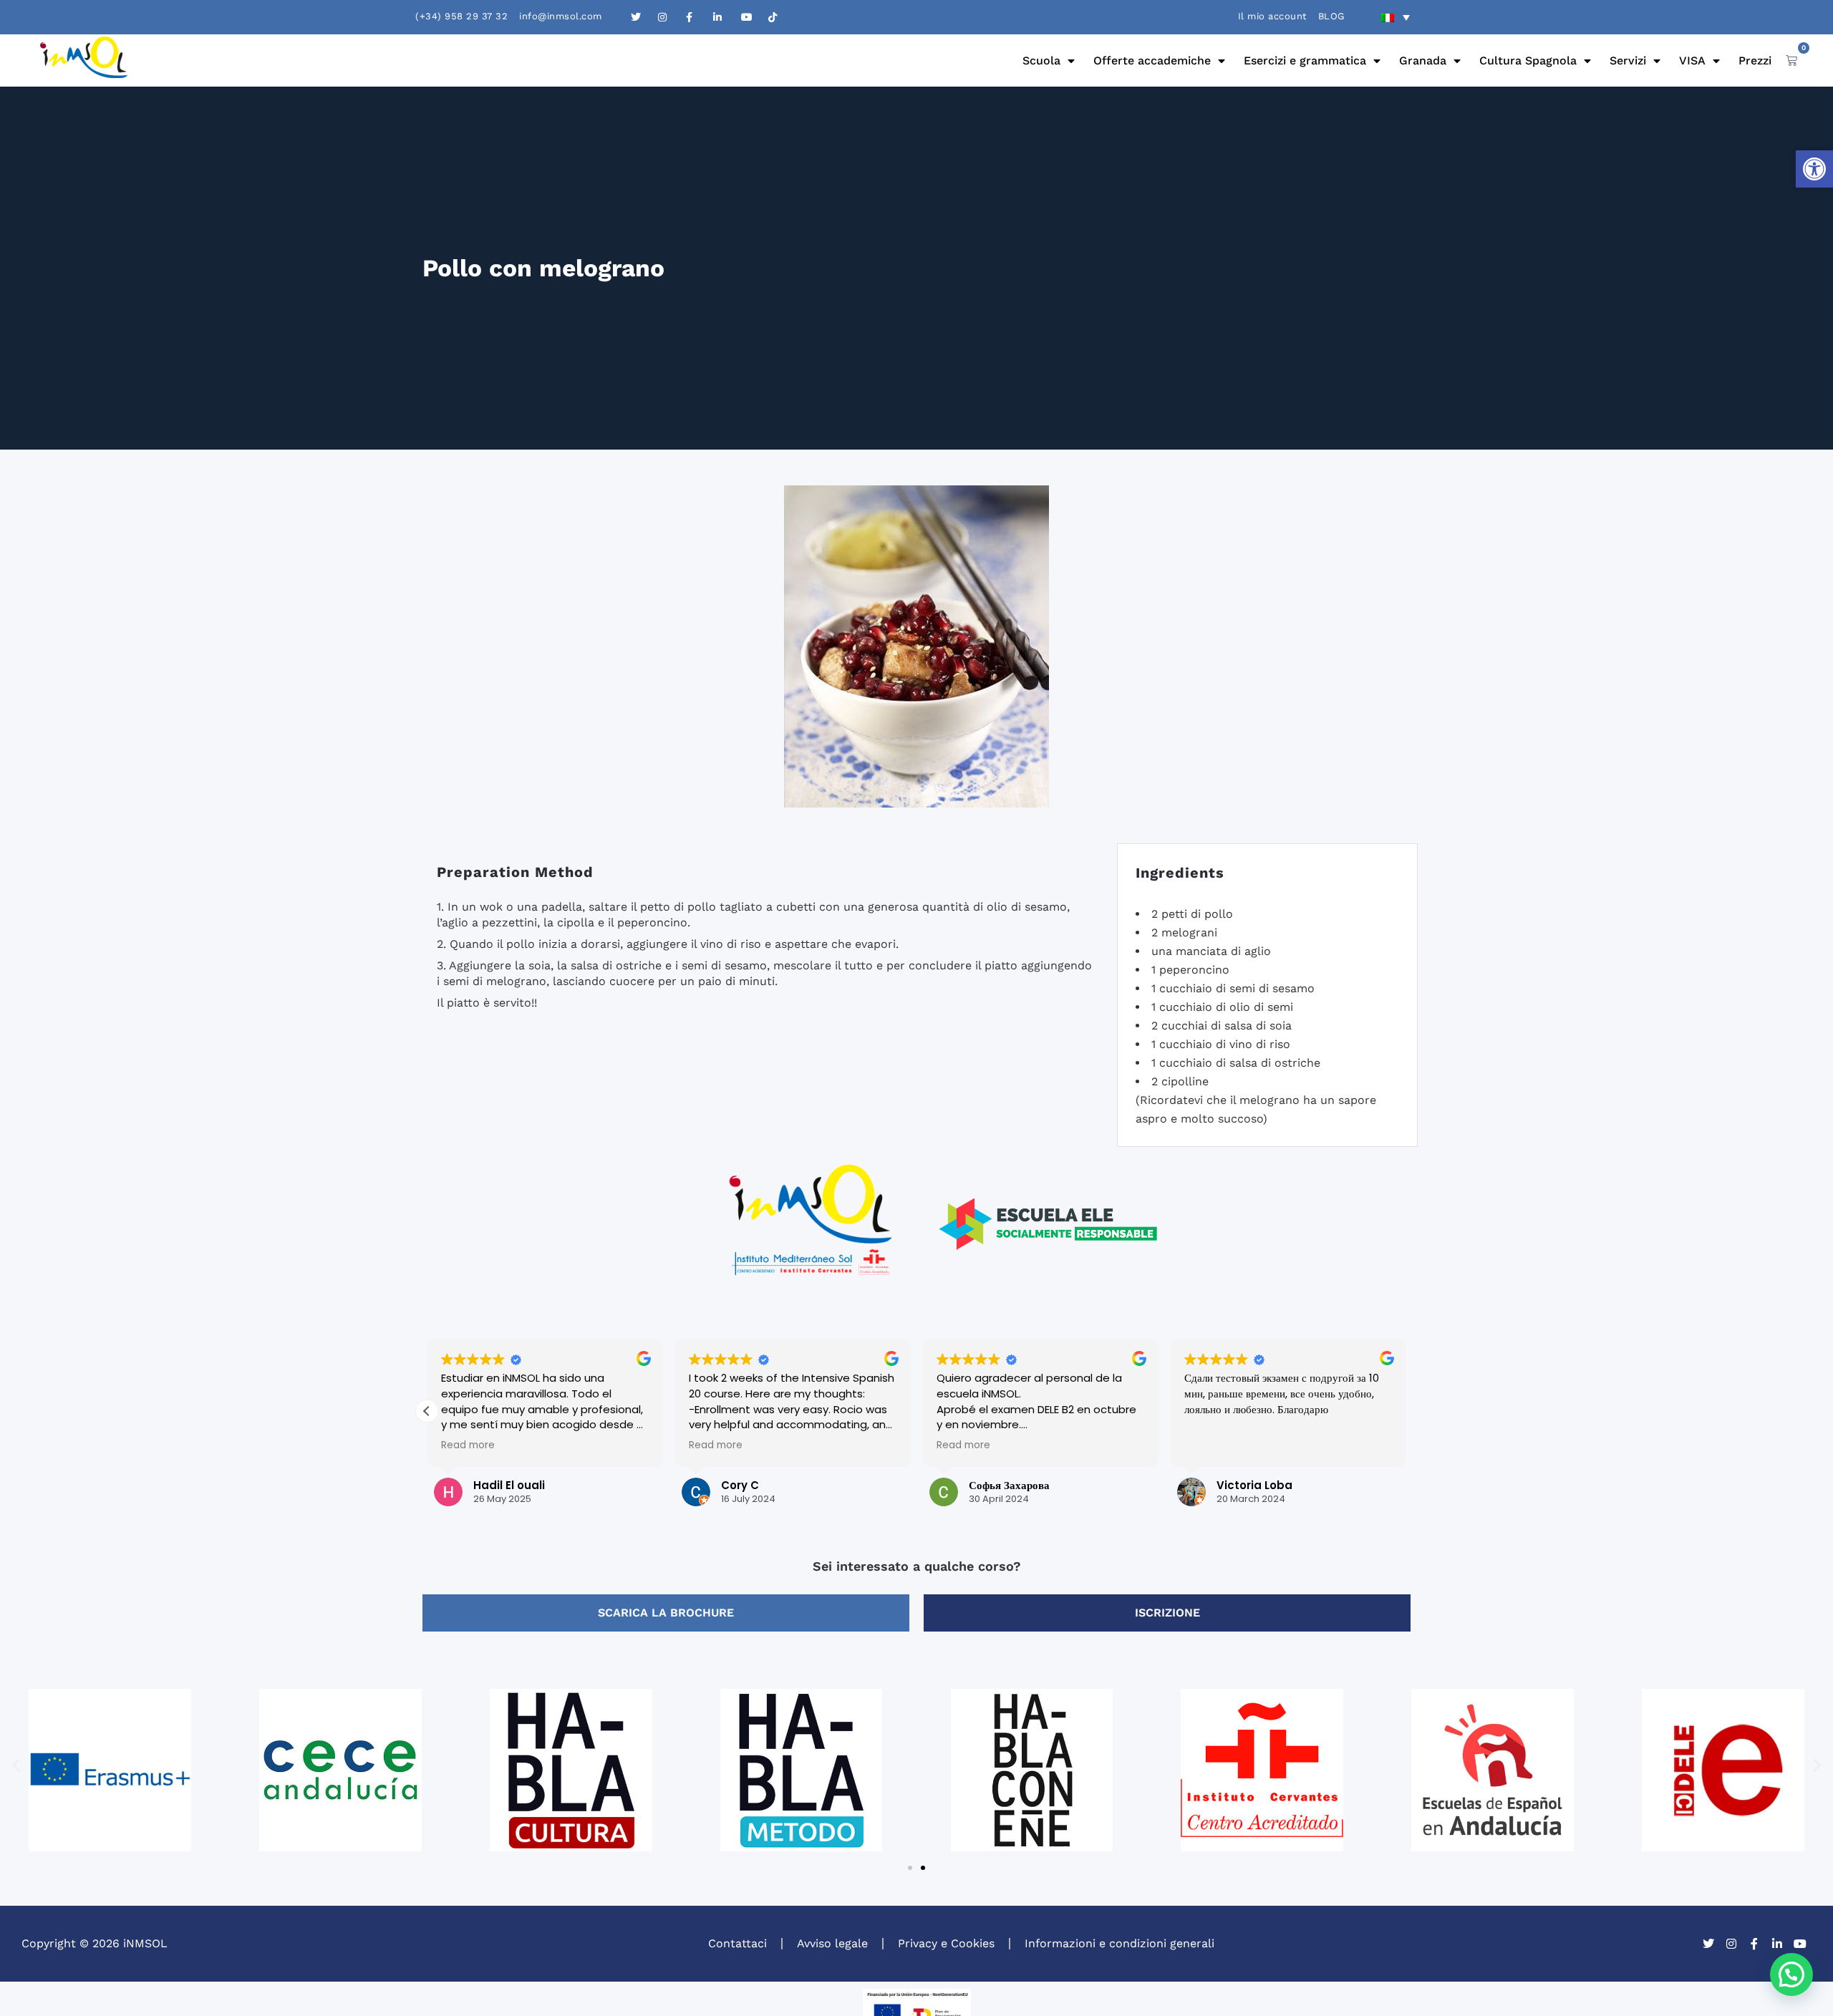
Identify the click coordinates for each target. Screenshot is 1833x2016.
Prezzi (1755, 60)
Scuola (1041, 60)
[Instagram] (1731, 1944)
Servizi (1628, 60)
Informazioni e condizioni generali (1119, 1943)
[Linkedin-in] (1777, 1944)
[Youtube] (1800, 1944)
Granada (1423, 60)
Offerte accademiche (1152, 60)
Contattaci (737, 1943)
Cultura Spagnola (1528, 60)
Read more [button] (468, 1445)
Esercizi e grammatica (1305, 60)
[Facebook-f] (1754, 1944)
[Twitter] (1708, 1944)
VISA (1692, 60)
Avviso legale (832, 1943)
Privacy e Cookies (946, 1943)
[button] (1814, 169)
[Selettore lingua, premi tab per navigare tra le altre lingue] (1396, 17)
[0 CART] (1791, 60)
